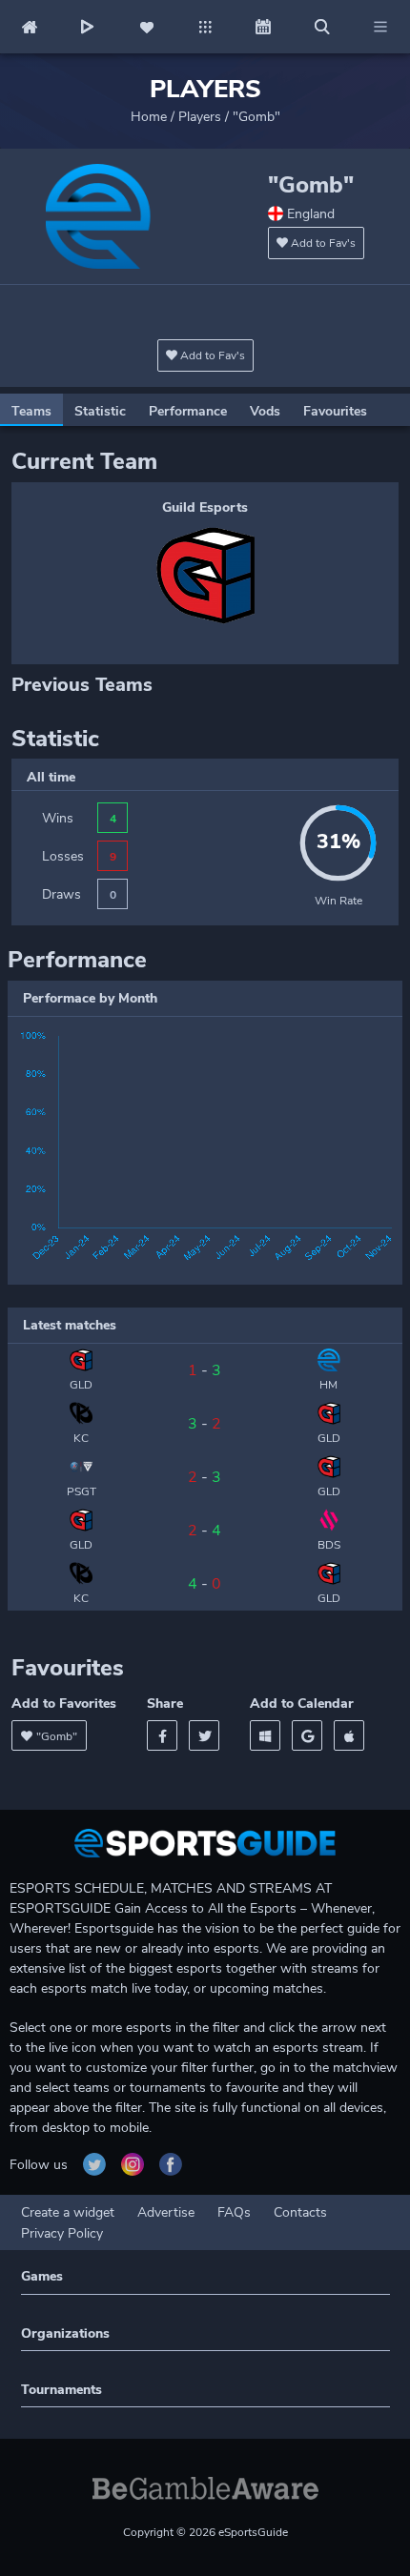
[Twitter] (204, 1735)
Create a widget (68, 2212)
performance (188, 411)
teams (31, 411)
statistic (100, 411)
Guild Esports (205, 507)
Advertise (166, 2212)
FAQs (234, 2212)
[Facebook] (162, 1735)
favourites (335, 411)
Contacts (300, 2212)
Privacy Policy (62, 2233)
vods (265, 411)
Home (149, 117)
